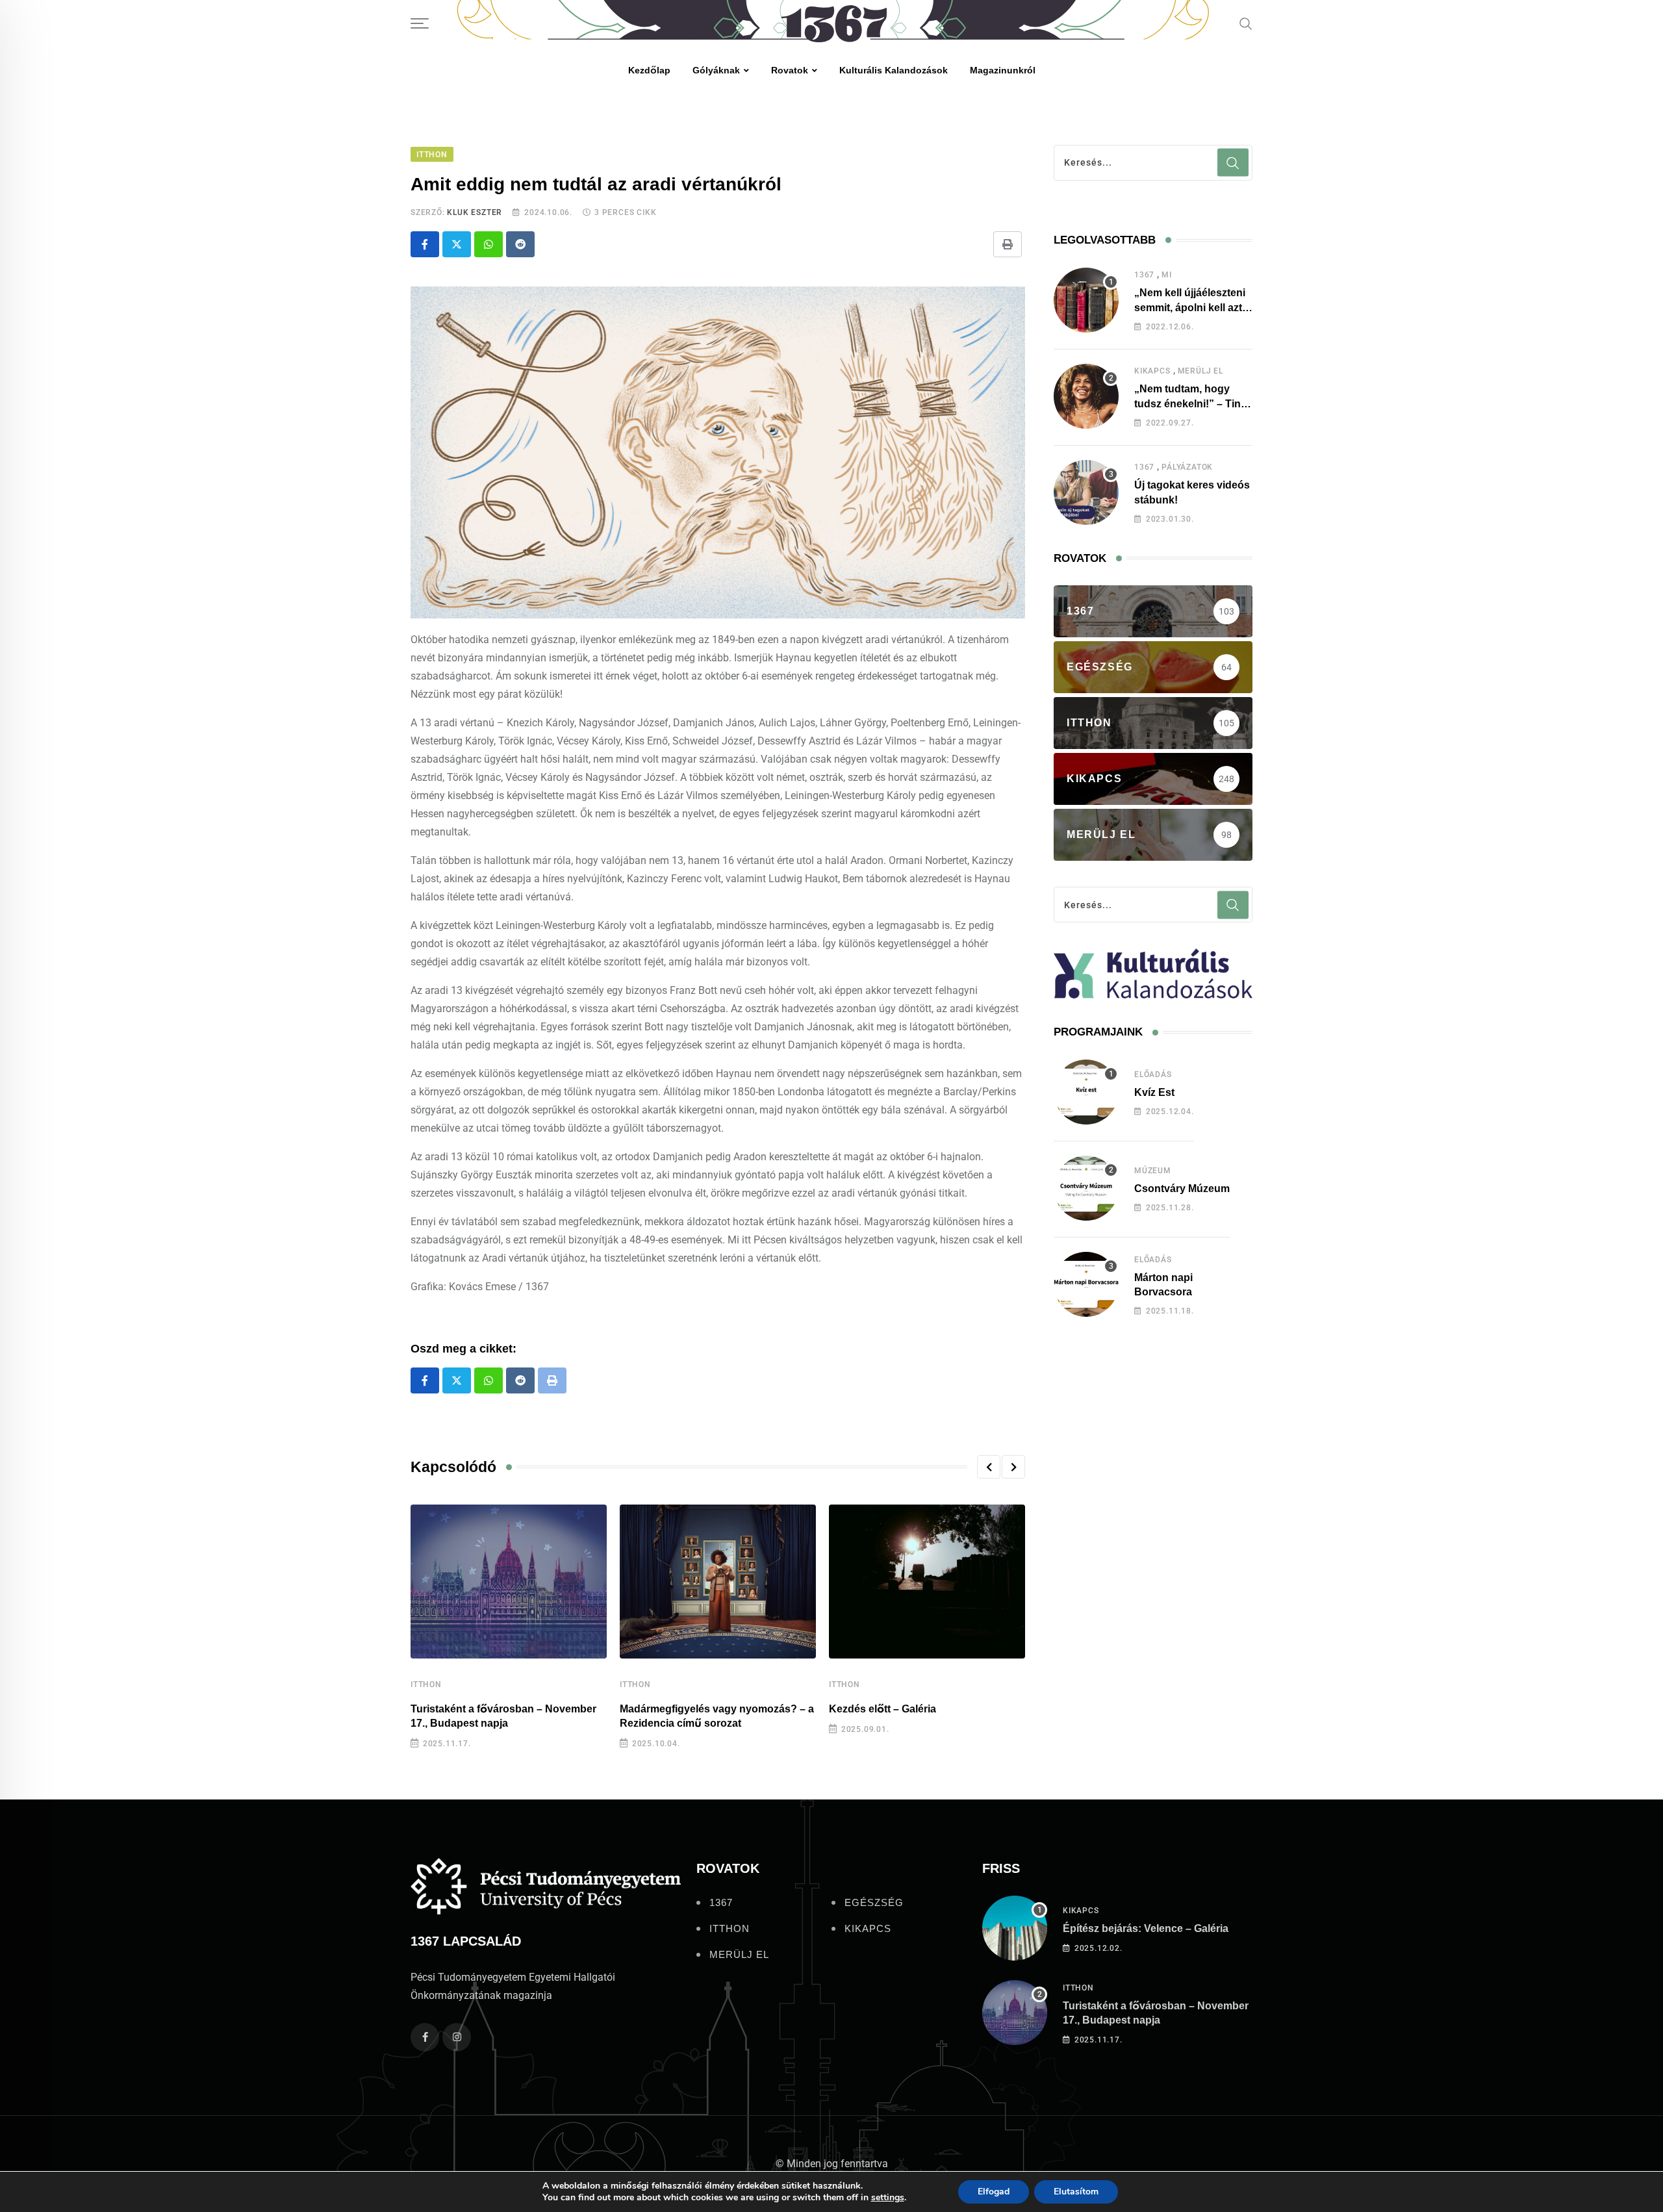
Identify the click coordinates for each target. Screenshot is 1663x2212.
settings (888, 2198)
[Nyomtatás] (1008, 244)
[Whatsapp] (489, 244)
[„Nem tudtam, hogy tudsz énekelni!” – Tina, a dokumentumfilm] (1086, 396)
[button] (989, 1467)
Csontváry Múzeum (1182, 1189)
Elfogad (994, 2192)
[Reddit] (520, 244)
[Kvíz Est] (1086, 1092)
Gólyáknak (716, 70)
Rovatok (790, 70)
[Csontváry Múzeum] (1086, 1188)
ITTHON (426, 1684)
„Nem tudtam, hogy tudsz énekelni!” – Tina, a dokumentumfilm (1192, 403)
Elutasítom (1076, 2192)
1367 (1144, 275)
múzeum (1153, 1171)
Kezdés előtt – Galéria (882, 1709)
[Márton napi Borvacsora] (1086, 1284)
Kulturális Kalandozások (894, 70)
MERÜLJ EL (1200, 371)
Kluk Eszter (475, 212)
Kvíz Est (1154, 1092)
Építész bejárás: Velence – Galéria (1146, 1928)
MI (1167, 275)
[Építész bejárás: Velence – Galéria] (1015, 1928)
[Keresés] (1246, 23)
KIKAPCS (1152, 371)
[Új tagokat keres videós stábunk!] (1086, 492)
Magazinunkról (1003, 70)
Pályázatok (1187, 467)
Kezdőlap (649, 70)
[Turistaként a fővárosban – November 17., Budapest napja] (1015, 2013)
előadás (1153, 1074)
